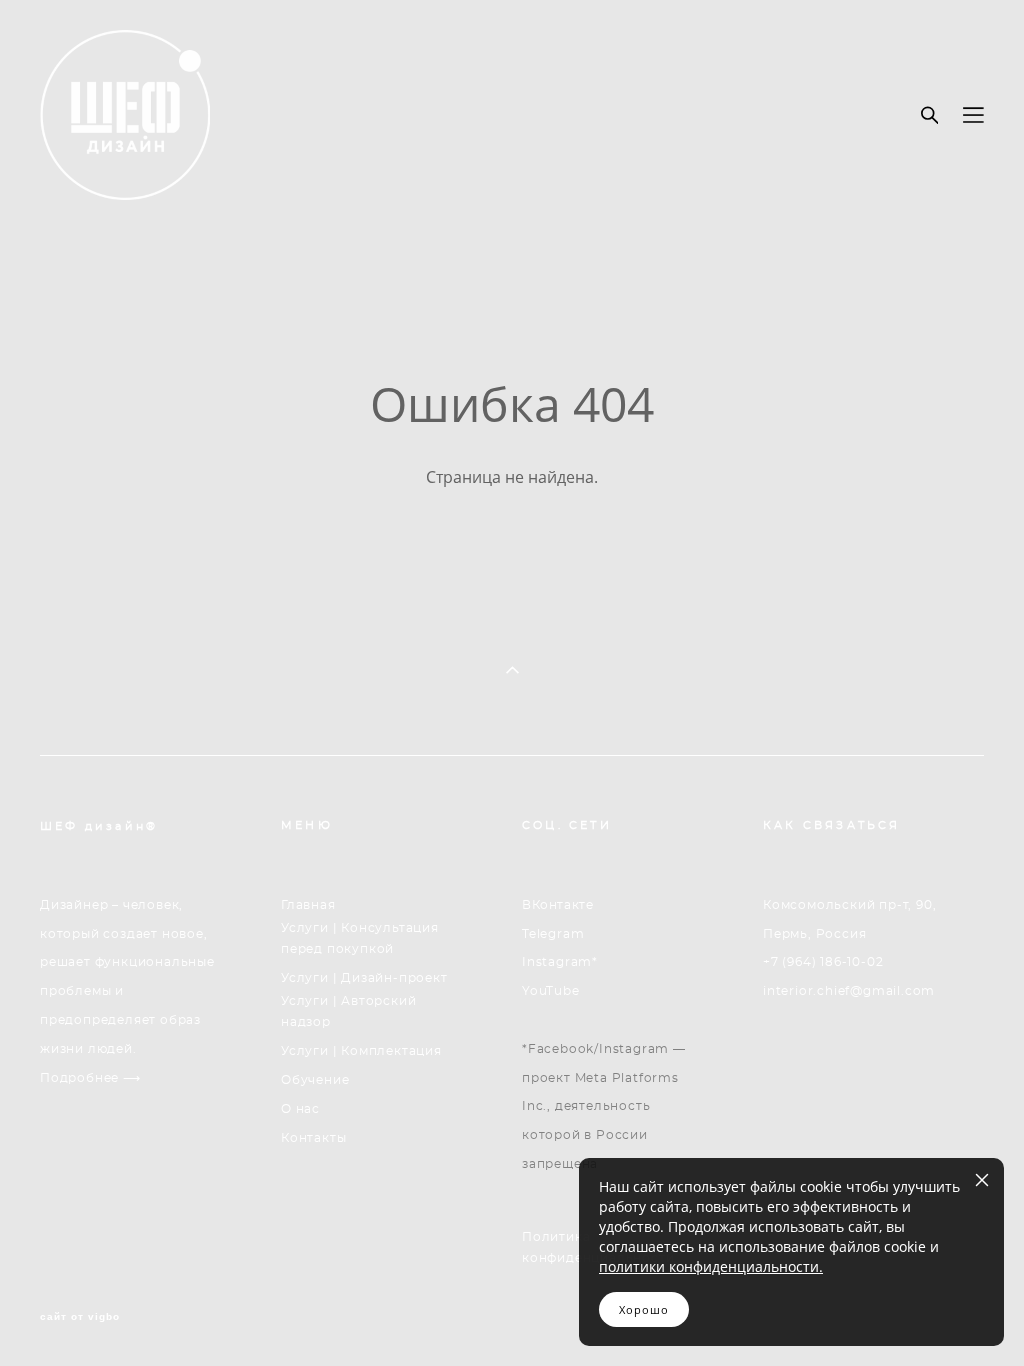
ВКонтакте (557, 905)
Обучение (315, 1080)
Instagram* (560, 962)
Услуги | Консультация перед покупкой (360, 939)
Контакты (313, 1138)
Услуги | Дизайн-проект (364, 978)
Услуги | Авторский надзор (348, 1012)
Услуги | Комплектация (361, 1051)
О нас (300, 1109)
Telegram (553, 934)
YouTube (551, 991)
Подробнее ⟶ (90, 1078)
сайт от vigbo (80, 1317)
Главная (308, 905)
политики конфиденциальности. (711, 1266)
